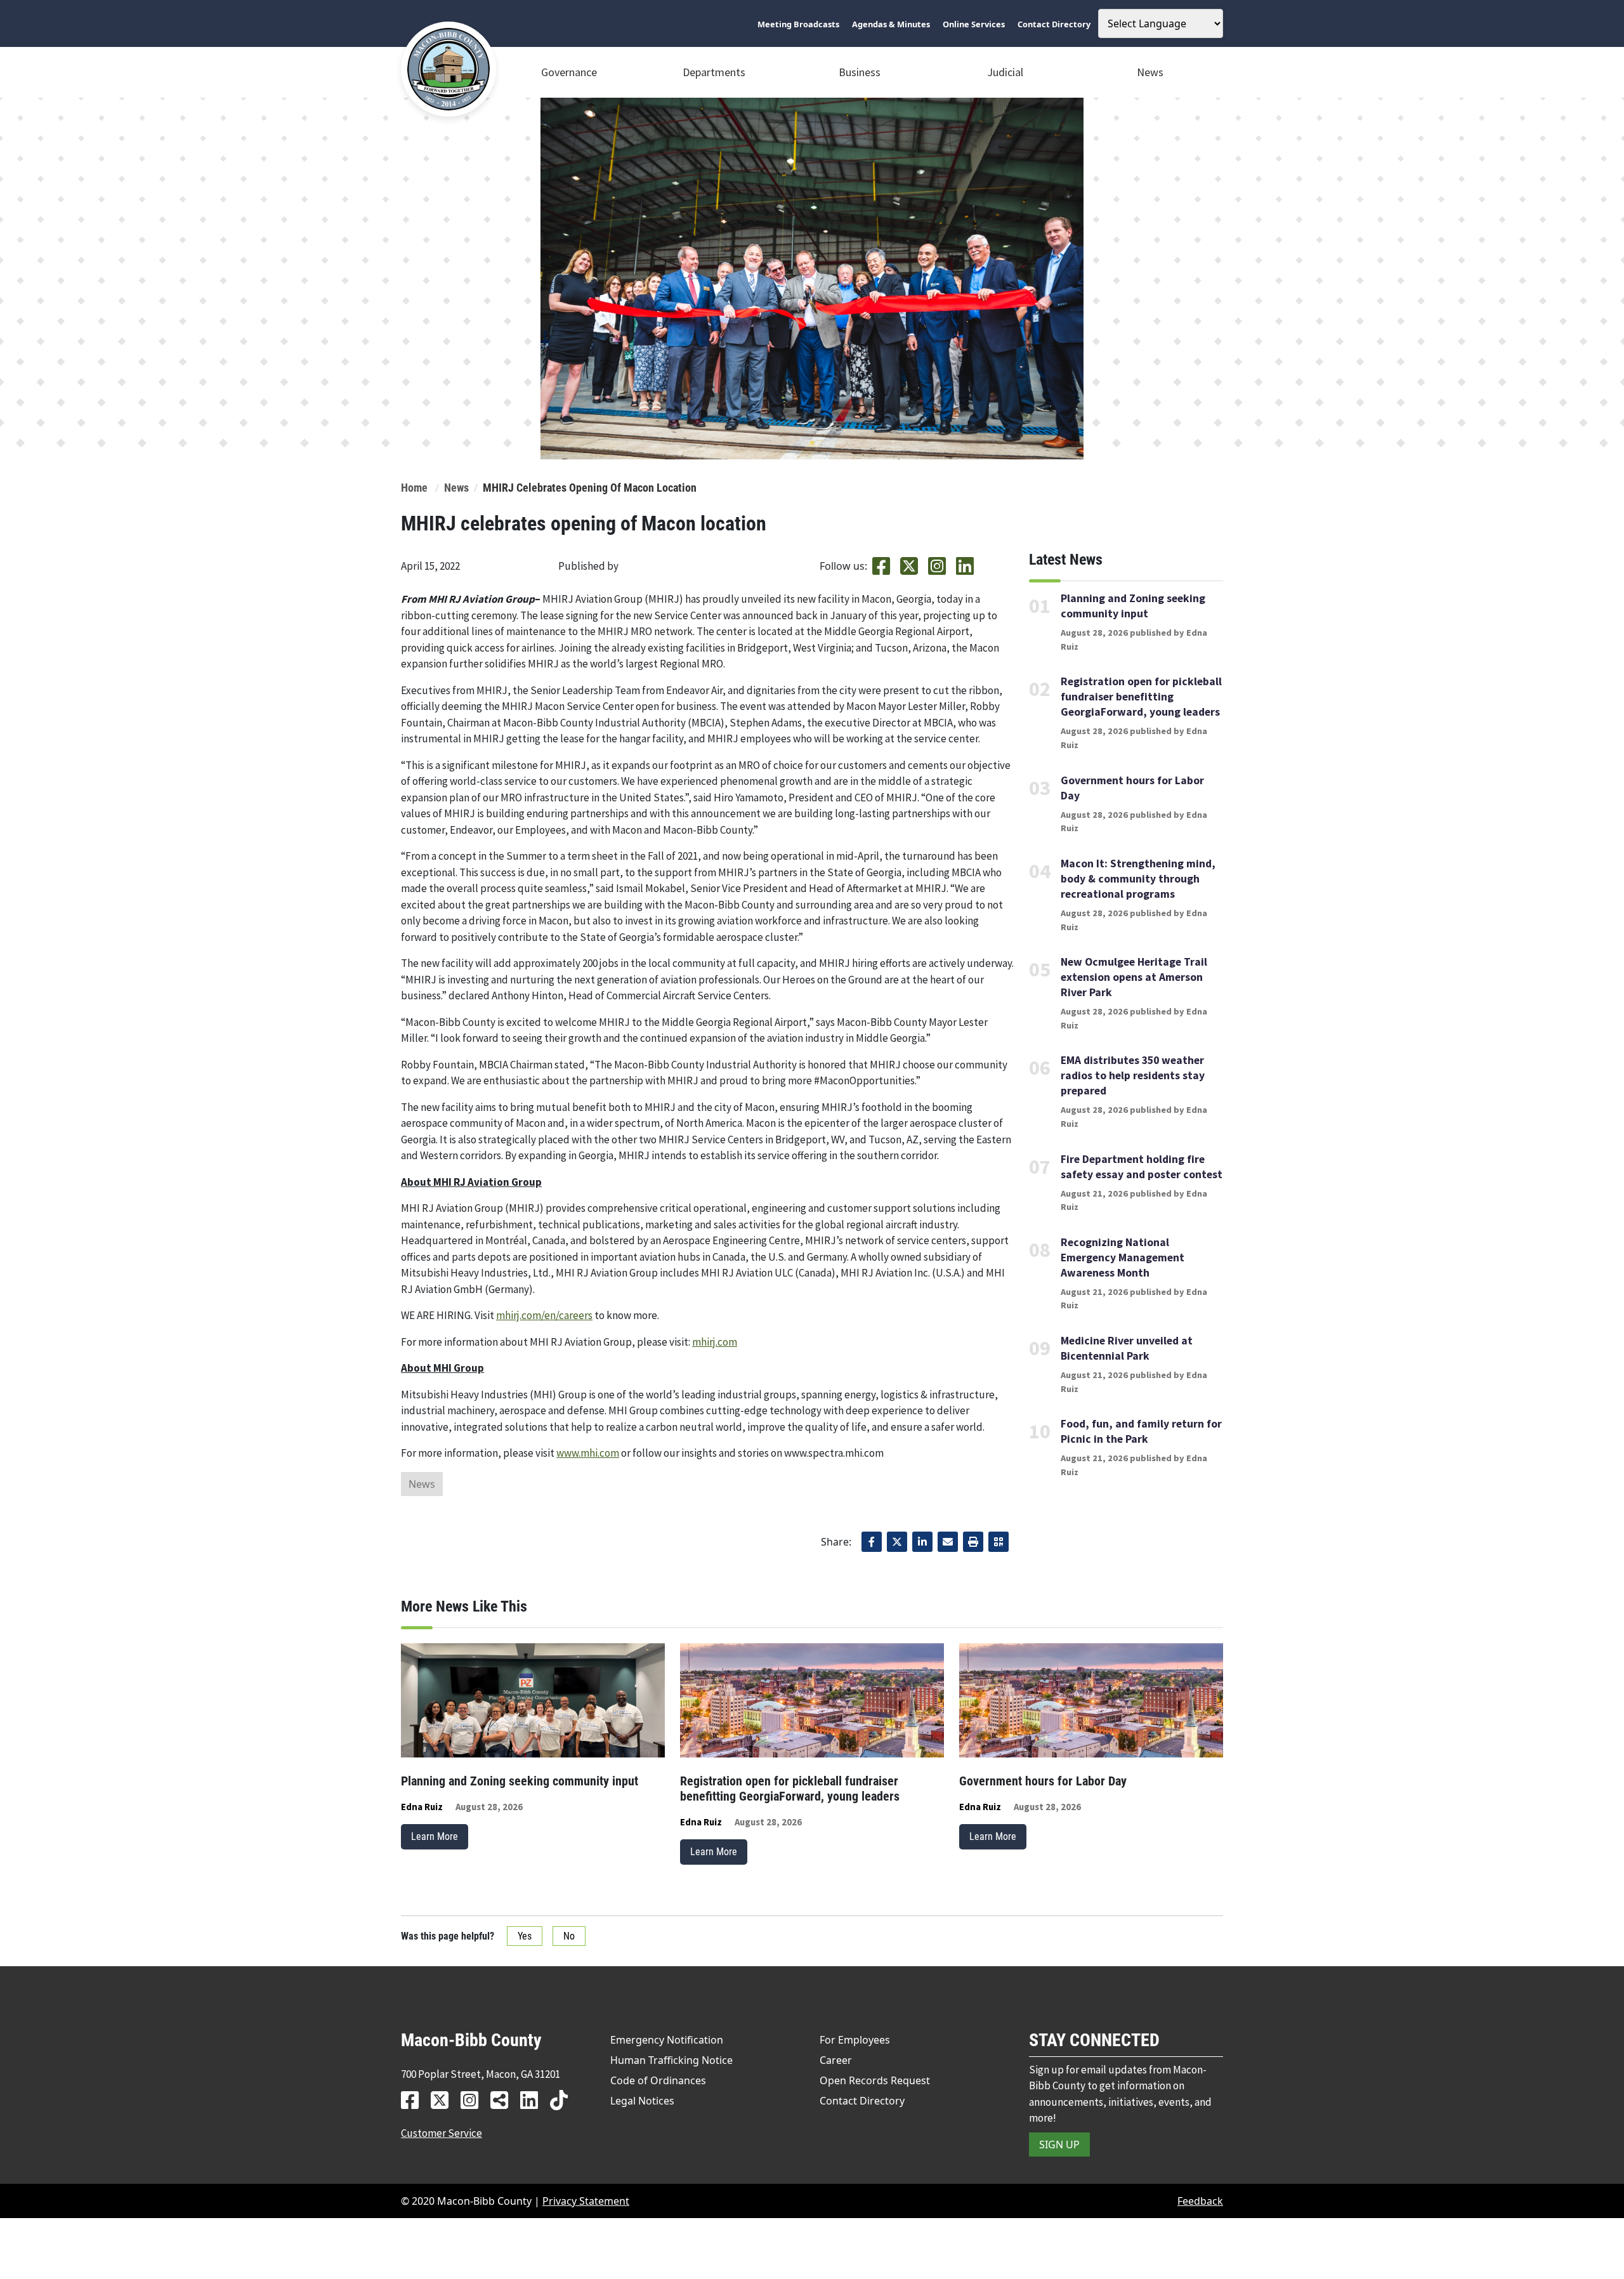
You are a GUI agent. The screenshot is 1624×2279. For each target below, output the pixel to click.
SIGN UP (1059, 2144)
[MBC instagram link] (474, 2100)
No (569, 1936)
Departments (714, 72)
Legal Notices (642, 2101)
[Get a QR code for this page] (999, 1542)
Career (836, 2060)
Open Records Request (875, 2080)
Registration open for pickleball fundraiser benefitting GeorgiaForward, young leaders (1141, 697)
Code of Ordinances (658, 2080)
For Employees (855, 2040)
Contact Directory (862, 2101)
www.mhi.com (588, 1453)
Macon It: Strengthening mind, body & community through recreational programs (1138, 879)
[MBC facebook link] (415, 2100)
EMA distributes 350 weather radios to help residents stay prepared (1133, 1075)
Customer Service (442, 2133)
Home (414, 488)
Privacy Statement (586, 2201)
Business (860, 72)
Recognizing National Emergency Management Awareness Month (1123, 1258)
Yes (525, 1936)
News (1150, 72)
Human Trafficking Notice (671, 2060)
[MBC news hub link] (504, 2100)
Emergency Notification (667, 2040)
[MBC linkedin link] (534, 2100)
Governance (569, 72)
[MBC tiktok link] (564, 2100)
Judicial (1005, 72)
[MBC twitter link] (444, 2100)
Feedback (1200, 2201)
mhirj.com (715, 1342)
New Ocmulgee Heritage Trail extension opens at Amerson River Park (1134, 977)
